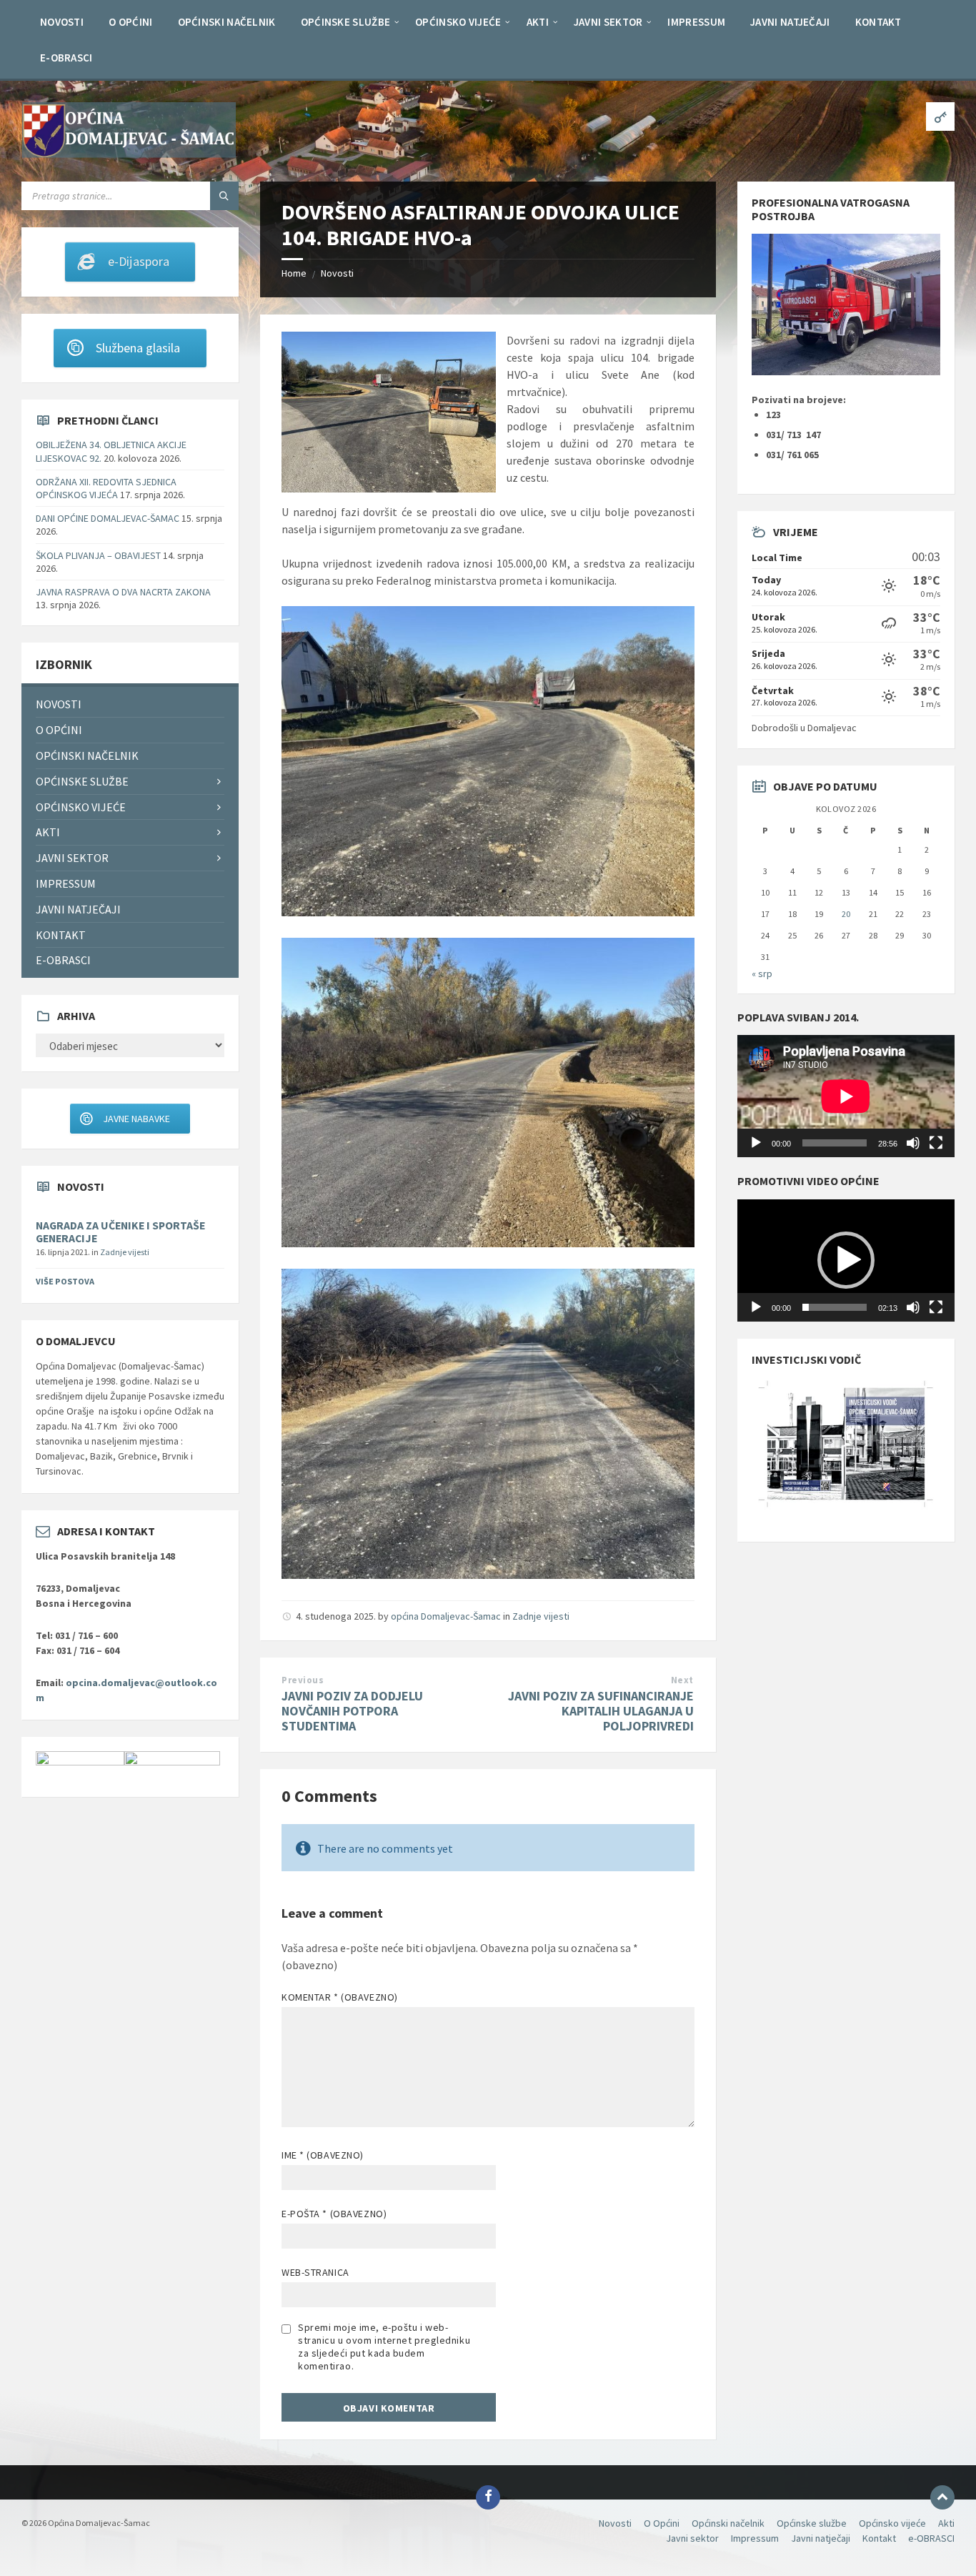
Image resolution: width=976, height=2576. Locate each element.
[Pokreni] (756, 1143)
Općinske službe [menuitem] (82, 781)
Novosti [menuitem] (59, 704)
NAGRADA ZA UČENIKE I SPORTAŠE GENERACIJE (120, 1232)
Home (294, 273)
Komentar (340, 1997)
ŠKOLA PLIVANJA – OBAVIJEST (98, 555)
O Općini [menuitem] (59, 730)
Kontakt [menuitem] (61, 935)
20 (846, 914)
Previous (303, 1680)
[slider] (835, 1307)
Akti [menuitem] (48, 832)
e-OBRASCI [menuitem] (63, 960)
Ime (323, 2155)
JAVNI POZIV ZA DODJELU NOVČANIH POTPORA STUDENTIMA (352, 1711)
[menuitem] (62, 21)
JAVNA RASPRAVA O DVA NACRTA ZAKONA (123, 592)
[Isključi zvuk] (913, 1143)
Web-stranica (315, 2272)
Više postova (65, 1281)
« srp (762, 974)
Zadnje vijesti (541, 1616)
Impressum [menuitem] (66, 883)
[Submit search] (224, 196)
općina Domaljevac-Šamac (446, 1616)
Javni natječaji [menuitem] (78, 909)
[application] (846, 1096)
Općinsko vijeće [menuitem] (81, 807)
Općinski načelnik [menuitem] (87, 756)
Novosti (337, 273)
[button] (846, 1260)
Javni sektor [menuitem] (72, 858)
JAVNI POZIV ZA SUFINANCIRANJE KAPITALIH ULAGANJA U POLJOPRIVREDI (601, 1711)
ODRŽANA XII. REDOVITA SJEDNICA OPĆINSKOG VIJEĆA (106, 488)
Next (682, 1680)
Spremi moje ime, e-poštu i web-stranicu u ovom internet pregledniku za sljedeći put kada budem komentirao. (384, 2347)
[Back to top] (942, 2497)
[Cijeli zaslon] (936, 1143)
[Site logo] (129, 154)
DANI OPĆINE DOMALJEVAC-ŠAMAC (108, 518)
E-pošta (334, 2214)
